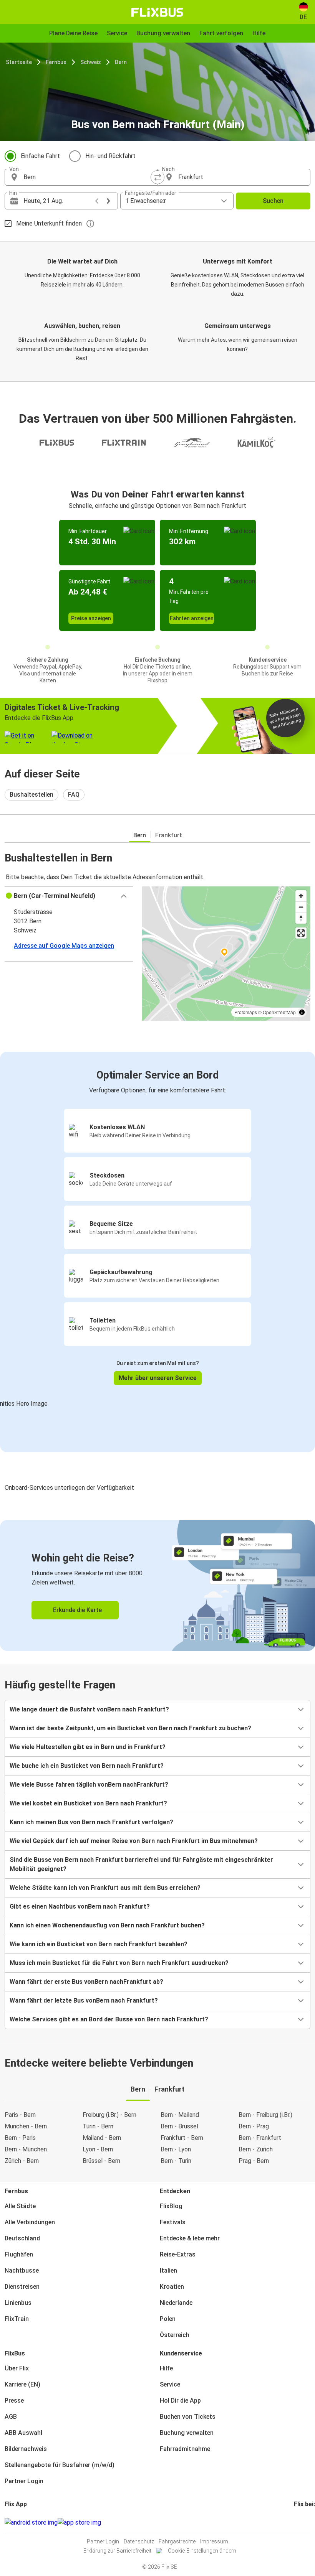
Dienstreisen (22, 2287)
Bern (121, 62)
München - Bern (26, 2126)
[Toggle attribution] (302, 1012)
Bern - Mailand (180, 2115)
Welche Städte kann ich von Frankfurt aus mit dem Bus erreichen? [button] (105, 1888)
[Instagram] (297, 2522)
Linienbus (18, 2303)
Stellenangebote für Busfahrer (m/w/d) (60, 2465)
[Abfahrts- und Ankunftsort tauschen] (157, 177)
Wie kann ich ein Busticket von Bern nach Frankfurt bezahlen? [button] (99, 1944)
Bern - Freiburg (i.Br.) (265, 2115)
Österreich (175, 2335)
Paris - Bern (20, 2115)
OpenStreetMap (279, 1012)
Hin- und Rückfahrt (110, 156)
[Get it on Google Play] (31, 2523)
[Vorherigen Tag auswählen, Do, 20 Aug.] (97, 201)
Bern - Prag (254, 2126)
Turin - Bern (98, 2126)
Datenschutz (139, 2541)
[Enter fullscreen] (301, 933)
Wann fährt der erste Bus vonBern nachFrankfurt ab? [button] (86, 1982)
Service (170, 2384)
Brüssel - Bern (101, 2161)
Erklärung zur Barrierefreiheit (117, 2551)
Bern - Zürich (256, 2149)
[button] (69, 896)
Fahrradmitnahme (185, 2449)
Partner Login (24, 2481)
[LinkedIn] (302, 2522)
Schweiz (91, 62)
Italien (168, 2270)
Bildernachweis (26, 2449)
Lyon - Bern (98, 2149)
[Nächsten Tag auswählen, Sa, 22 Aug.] (108, 201)
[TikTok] (307, 2522)
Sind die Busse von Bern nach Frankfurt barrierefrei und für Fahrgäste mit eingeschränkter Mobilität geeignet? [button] (141, 1864)
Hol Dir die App (180, 2401)
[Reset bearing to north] (301, 918)
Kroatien (172, 2287)
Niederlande (176, 2303)
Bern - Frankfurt (260, 2138)
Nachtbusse (22, 2270)
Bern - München (26, 2149)
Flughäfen (19, 2254)
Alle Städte (20, 2206)
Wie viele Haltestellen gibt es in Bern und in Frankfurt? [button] (88, 1747)
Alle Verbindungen (30, 2222)
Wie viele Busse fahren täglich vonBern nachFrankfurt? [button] (89, 1785)
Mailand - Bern (102, 2138)
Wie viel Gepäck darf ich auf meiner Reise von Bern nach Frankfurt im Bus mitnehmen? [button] (134, 1841)
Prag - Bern (254, 2161)
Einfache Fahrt (40, 156)
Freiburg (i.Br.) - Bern (109, 2115)
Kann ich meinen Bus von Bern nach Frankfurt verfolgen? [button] (91, 1822)
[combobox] (88, 177)
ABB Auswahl (23, 2433)
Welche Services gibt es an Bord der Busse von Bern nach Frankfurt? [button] (109, 2019)
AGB (11, 2417)
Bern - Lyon (176, 2149)
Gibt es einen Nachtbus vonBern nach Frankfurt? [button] (80, 1906)
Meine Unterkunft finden (49, 223)
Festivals (173, 2222)
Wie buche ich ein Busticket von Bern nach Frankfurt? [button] (87, 1766)
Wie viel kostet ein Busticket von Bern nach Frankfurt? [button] (88, 1803)
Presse (14, 2401)
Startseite (19, 62)
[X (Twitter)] (304, 2522)
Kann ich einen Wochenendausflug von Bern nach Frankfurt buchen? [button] (107, 1925)
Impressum (214, 2541)
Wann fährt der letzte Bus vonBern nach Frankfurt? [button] (84, 2000)
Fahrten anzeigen (192, 618)
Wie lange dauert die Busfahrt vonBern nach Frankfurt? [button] (89, 1709)
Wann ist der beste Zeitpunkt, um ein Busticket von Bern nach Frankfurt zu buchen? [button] (130, 1728)
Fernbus (56, 62)
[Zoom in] (301, 896)
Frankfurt (169, 835)
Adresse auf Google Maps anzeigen (64, 946)
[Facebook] (295, 2522)
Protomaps (246, 1012)
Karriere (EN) (22, 2384)
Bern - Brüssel (179, 2126)
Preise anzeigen (91, 618)
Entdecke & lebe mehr (190, 2238)
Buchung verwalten (187, 2433)
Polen (168, 2319)
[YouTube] (300, 2522)
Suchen (273, 201)
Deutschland (22, 2238)
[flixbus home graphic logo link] (157, 12)
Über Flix (17, 2368)
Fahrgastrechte (177, 2541)
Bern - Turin (176, 2161)
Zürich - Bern (22, 2161)
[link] (157, 1585)
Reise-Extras (178, 2254)
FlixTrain (17, 2319)
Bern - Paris (20, 2138)
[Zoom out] (301, 907)
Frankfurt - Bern (182, 2138)
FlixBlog (171, 2206)
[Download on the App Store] (79, 2523)
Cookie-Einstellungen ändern (202, 2551)
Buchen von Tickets (188, 2417)
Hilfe (166, 2368)
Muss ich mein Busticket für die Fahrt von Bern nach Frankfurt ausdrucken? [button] (119, 1963)
